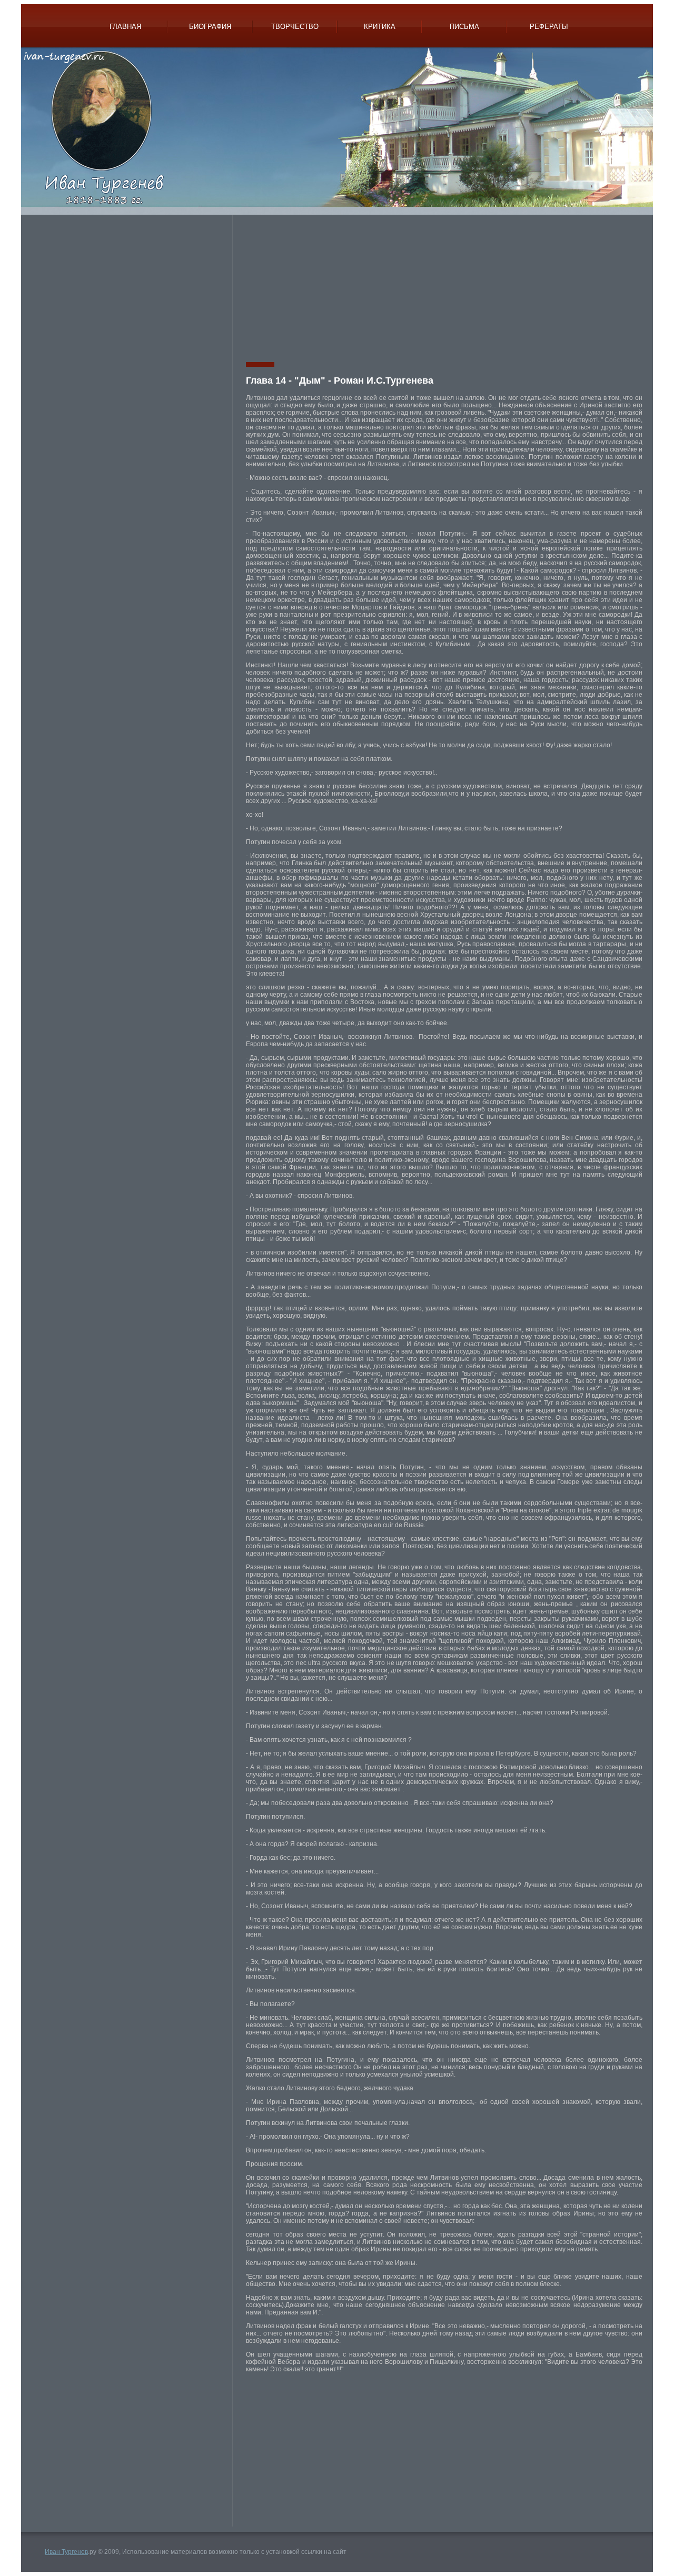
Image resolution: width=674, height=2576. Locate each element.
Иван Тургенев (66, 2552)
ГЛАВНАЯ (125, 27)
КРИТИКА (380, 27)
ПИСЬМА (464, 27)
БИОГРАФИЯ (210, 27)
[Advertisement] (131, 288)
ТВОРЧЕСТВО (295, 27)
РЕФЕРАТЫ (549, 27)
